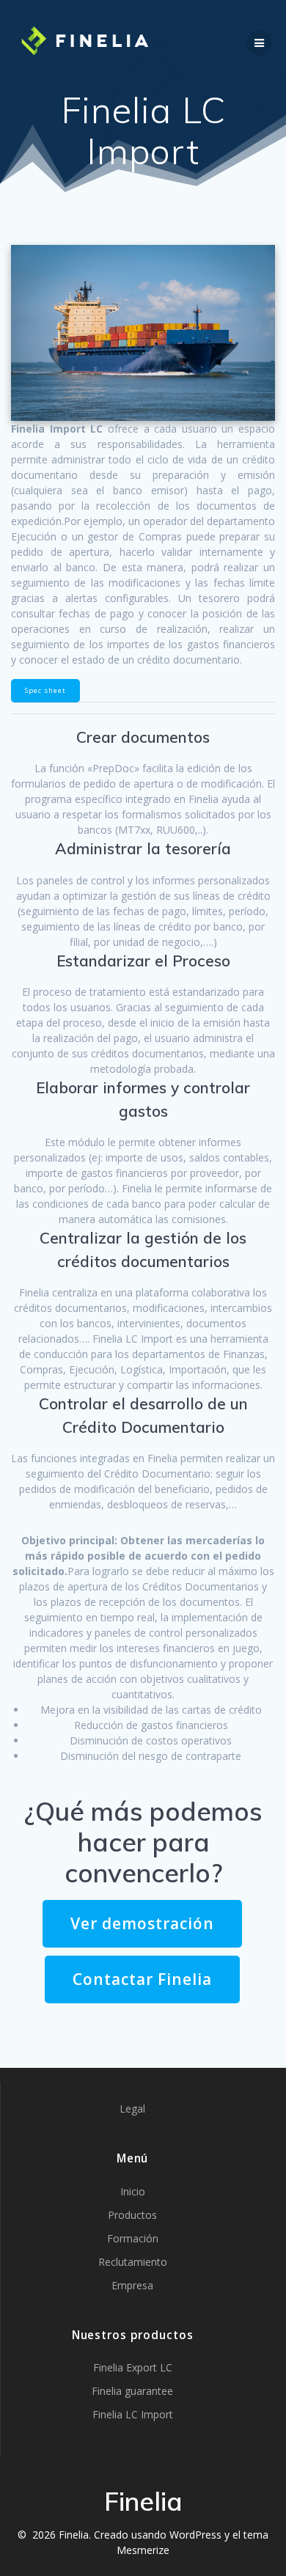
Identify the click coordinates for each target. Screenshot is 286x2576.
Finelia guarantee (132, 2391)
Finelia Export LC (133, 2367)
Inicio (133, 2191)
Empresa (132, 2285)
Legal (132, 2109)
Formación (133, 2238)
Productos (132, 2215)
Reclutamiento (133, 2262)
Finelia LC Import (133, 2414)
